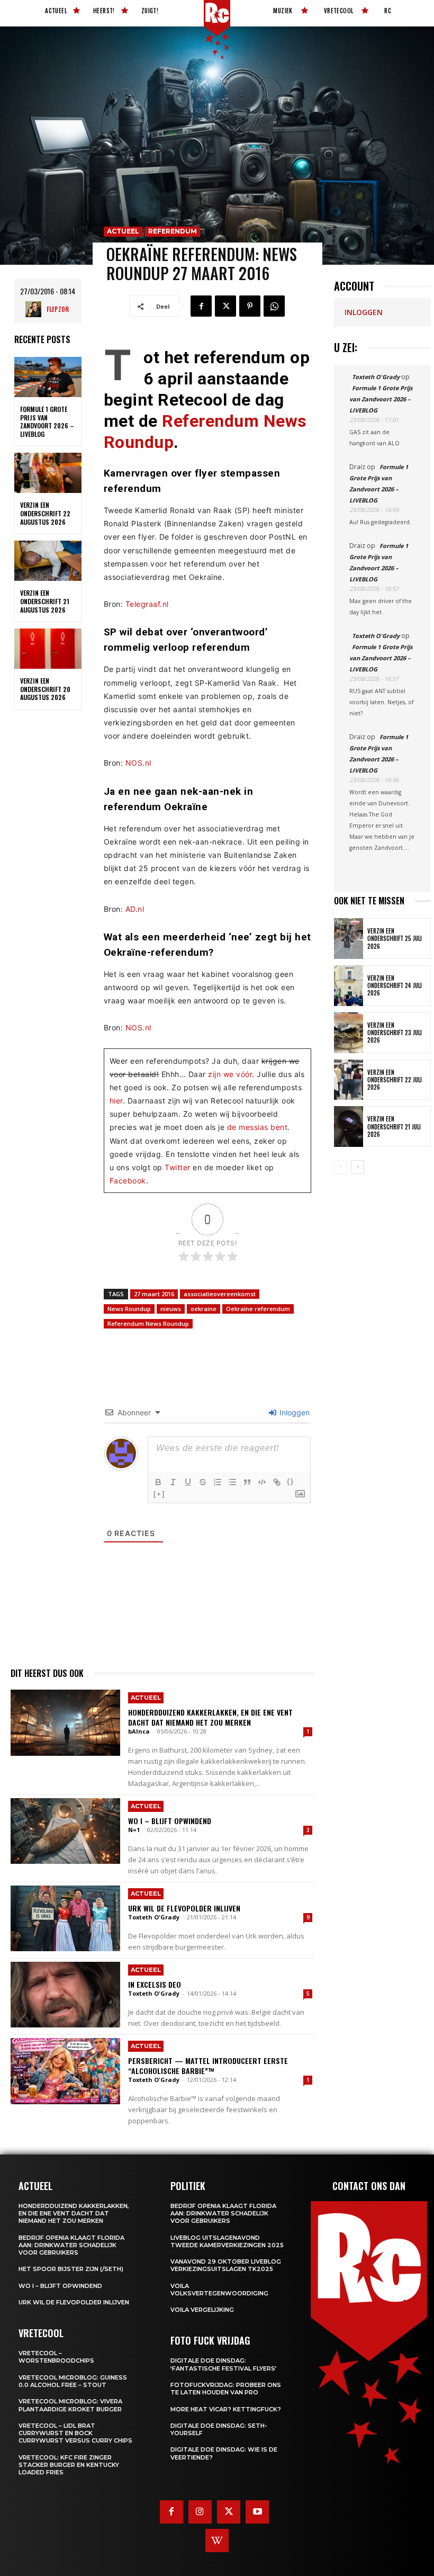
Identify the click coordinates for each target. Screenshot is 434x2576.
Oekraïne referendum (258, 1309)
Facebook (128, 1181)
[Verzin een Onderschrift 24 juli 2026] (349, 986)
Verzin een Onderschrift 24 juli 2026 (395, 986)
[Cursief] (173, 1482)
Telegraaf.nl (147, 604)
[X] (225, 306)
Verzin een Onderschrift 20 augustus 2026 (45, 689)
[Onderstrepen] (188, 1482)
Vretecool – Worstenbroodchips (56, 2357)
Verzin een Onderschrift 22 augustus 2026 (45, 513)
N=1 (134, 1830)
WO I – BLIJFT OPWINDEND (170, 1821)
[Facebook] (201, 306)
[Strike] (203, 1482)
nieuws (171, 1309)
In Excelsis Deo (155, 1984)
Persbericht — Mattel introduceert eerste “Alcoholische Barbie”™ (208, 2065)
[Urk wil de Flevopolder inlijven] (65, 1918)
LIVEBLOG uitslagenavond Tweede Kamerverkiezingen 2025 (227, 2241)
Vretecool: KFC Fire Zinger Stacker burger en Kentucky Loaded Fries (69, 2465)
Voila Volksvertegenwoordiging (219, 2290)
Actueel (123, 231)
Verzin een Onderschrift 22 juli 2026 (395, 1080)
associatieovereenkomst (220, 1294)
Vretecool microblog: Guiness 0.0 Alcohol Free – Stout (73, 2381)
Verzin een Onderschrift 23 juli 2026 (395, 1033)
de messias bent (257, 1127)
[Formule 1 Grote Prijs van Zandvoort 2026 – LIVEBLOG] (48, 377)
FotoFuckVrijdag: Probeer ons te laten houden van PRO (226, 2389)
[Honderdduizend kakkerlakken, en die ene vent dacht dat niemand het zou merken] (65, 1722)
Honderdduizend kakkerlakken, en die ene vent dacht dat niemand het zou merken (210, 1717)
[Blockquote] (247, 1482)
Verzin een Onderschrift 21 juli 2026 (394, 1127)
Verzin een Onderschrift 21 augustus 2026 (45, 601)
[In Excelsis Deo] (65, 1995)
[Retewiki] (217, 2541)
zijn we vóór (230, 1074)
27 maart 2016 (154, 1294)
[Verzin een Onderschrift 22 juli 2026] (349, 1080)
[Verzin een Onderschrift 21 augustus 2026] (48, 561)
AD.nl (135, 909)
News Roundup (129, 1309)
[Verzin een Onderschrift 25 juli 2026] (349, 939)
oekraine (204, 1309)
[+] (159, 1494)
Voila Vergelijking (202, 2310)
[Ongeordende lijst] (232, 1482)
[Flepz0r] (36, 309)
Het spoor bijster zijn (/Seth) (71, 2269)
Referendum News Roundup (148, 1323)
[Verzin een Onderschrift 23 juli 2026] (349, 1033)
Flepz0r (58, 309)
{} (291, 1481)
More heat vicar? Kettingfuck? (226, 2409)
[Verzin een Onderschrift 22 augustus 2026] (48, 473)
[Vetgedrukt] (158, 1482)
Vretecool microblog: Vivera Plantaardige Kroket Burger (70, 2405)
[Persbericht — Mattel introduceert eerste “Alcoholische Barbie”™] (65, 2071)
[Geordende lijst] (218, 1482)
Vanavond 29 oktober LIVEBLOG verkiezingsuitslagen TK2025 (226, 2265)
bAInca (139, 1731)
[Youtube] (257, 2512)
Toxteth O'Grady (154, 1917)
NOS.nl (138, 763)
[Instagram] (200, 2512)
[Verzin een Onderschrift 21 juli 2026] (349, 1127)
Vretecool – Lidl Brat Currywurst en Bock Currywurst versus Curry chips (75, 2433)
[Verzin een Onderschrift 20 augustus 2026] (48, 649)
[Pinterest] (250, 306)
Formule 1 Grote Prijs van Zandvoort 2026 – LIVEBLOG (47, 421)
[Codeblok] (262, 1482)
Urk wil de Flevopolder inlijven (184, 1908)
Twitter (178, 1167)
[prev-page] (341, 1167)
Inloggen (293, 1412)
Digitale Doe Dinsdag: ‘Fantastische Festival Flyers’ (224, 2364)
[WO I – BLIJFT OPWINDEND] (65, 1831)
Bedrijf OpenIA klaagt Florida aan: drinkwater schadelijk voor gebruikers (71, 2245)
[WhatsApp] (274, 306)
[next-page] (358, 1167)
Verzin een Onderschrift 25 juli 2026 (395, 939)
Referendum (173, 231)
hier (116, 1101)
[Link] (277, 1482)
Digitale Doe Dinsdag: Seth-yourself (219, 2429)
